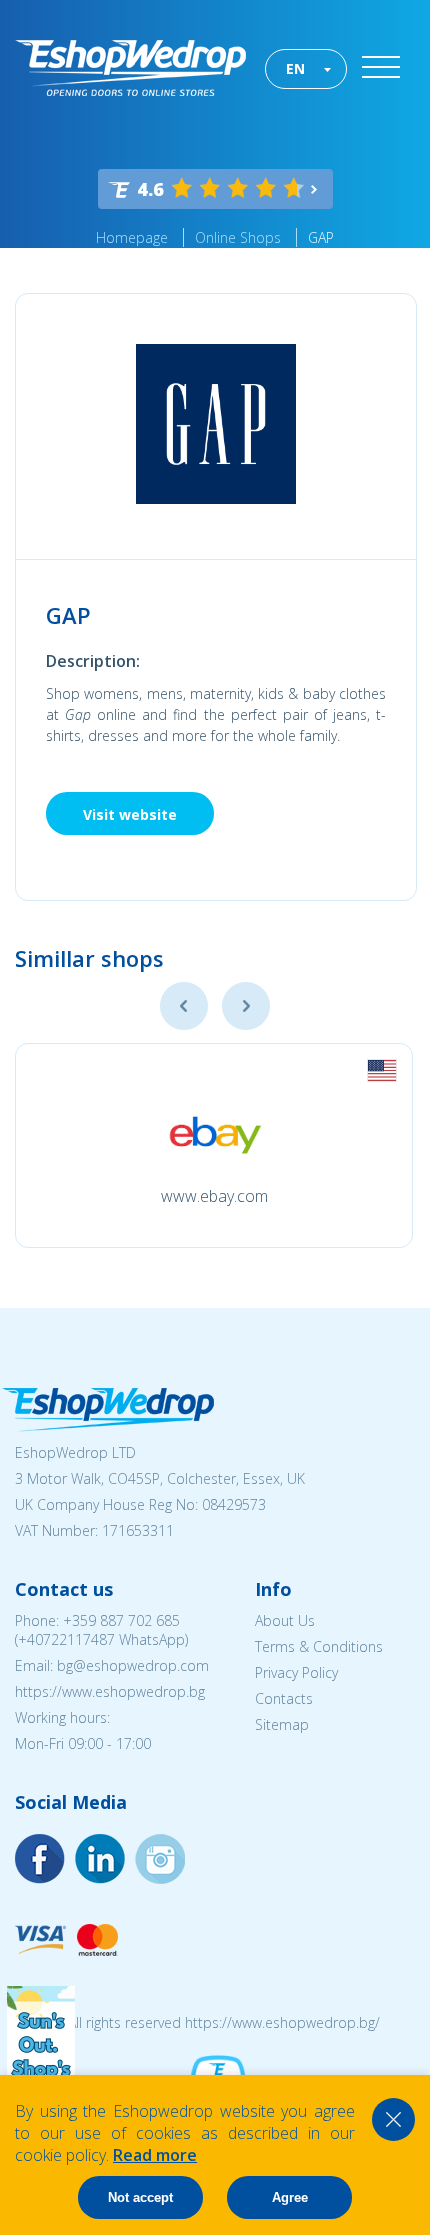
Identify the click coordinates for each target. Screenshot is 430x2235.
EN (295, 68)
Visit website (130, 814)
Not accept (140, 2197)
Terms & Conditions (319, 1646)
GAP (321, 237)
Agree (290, 2197)
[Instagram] (100, 1859)
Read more (155, 2155)
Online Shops (238, 237)
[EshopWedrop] (130, 68)
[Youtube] (160, 1859)
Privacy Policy (296, 1672)
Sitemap (282, 1724)
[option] (214, 1145)
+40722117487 (66, 1639)
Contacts (284, 1698)
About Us (285, 1620)
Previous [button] (184, 1006)
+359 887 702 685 (121, 1620)
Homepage (132, 237)
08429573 (234, 1504)
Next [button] (246, 1006)
